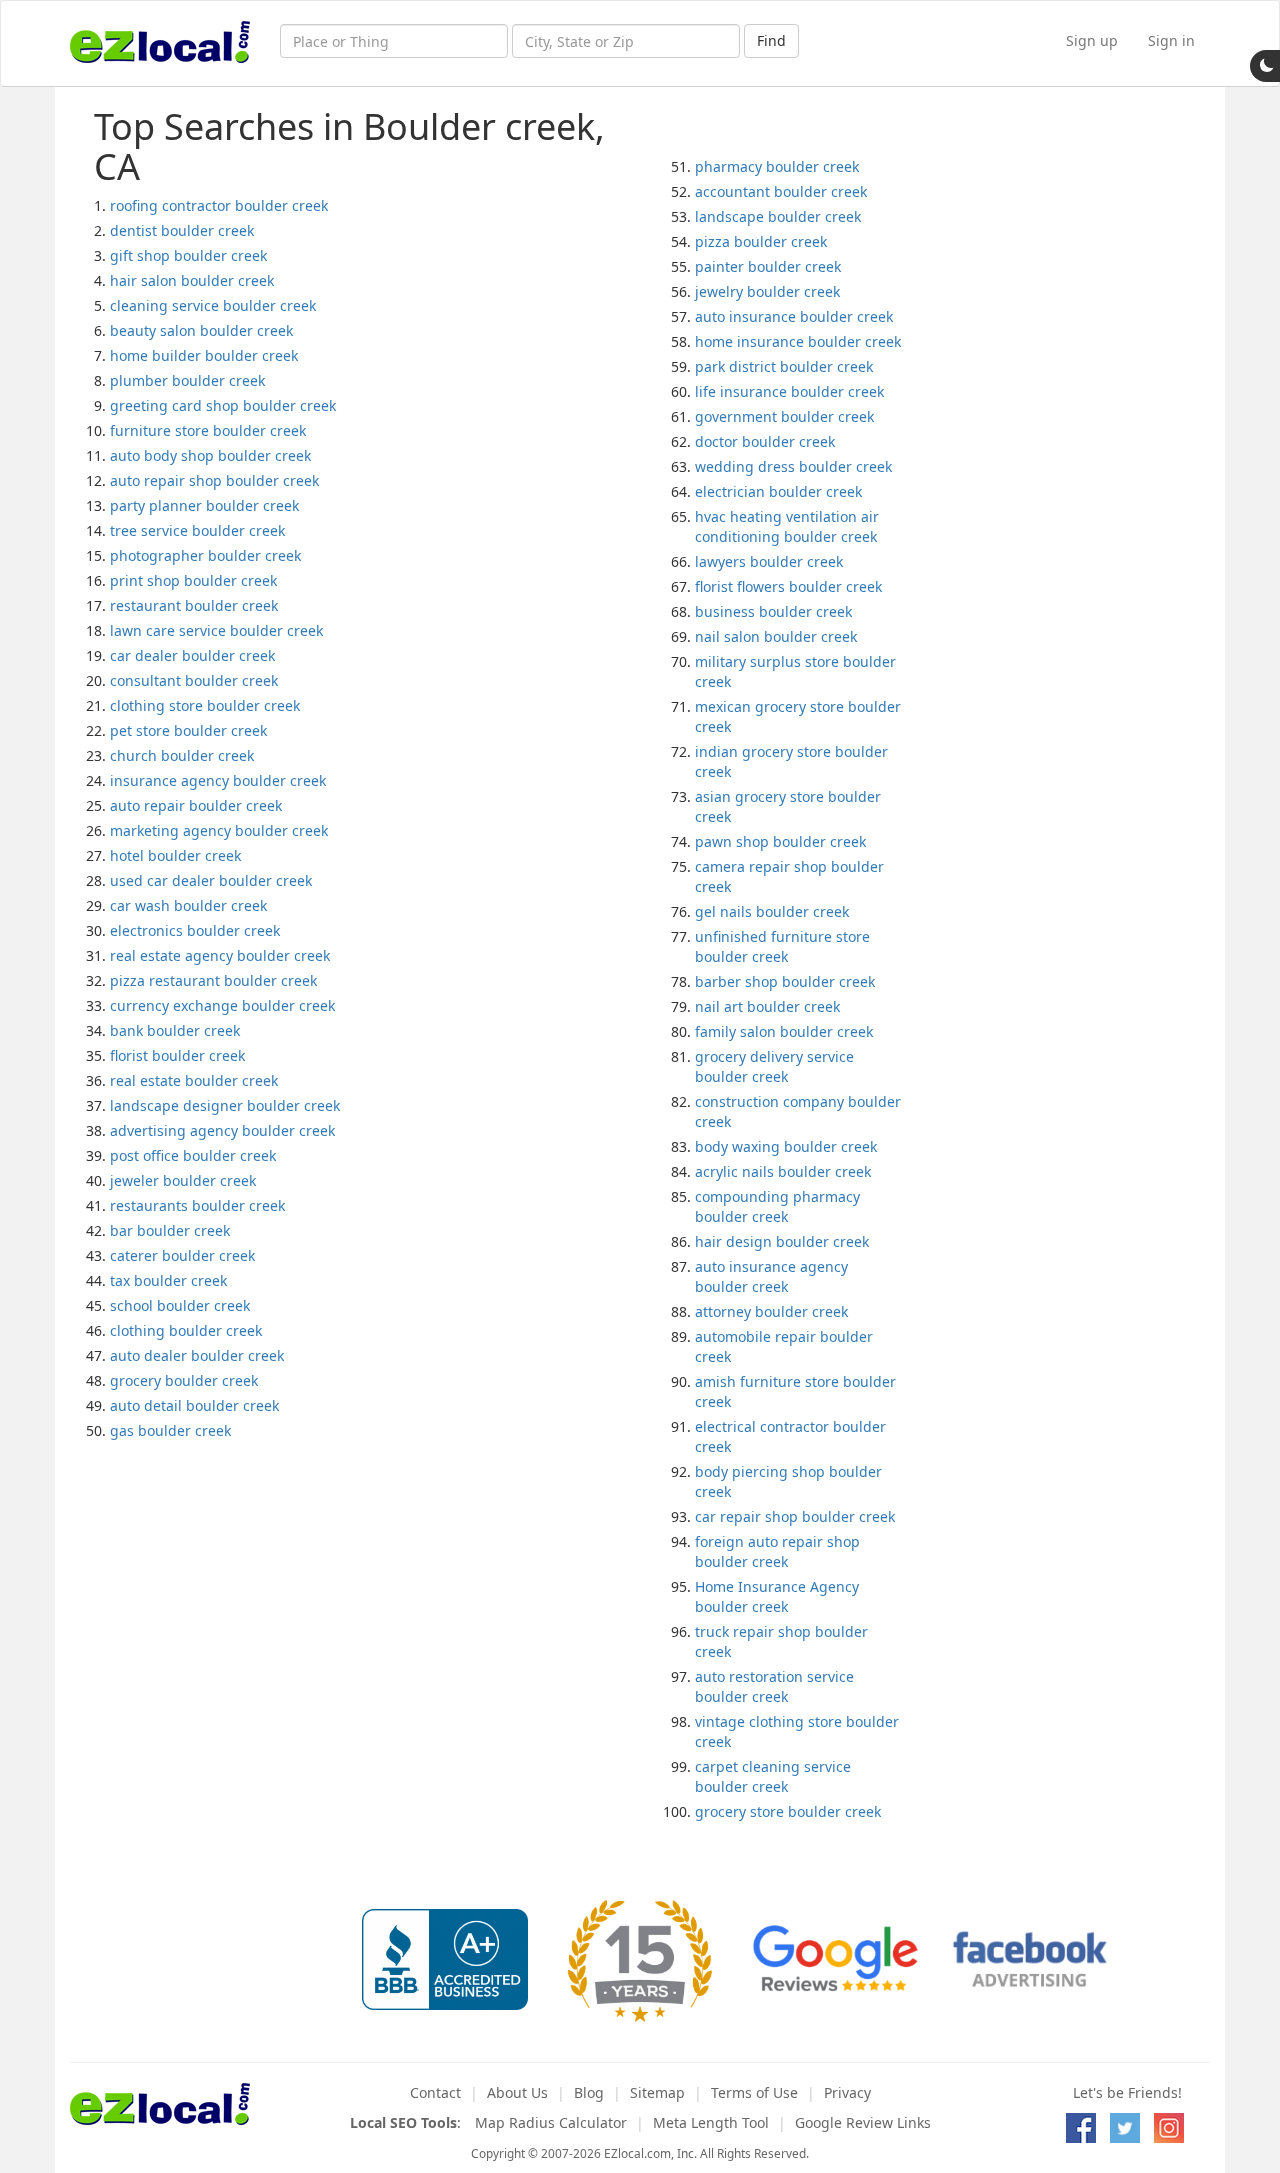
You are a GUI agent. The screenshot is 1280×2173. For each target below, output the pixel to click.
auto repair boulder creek (196, 805)
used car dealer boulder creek (211, 880)
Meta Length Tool (711, 2122)
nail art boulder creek (767, 1006)
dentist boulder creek (182, 230)
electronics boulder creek (195, 930)
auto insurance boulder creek (794, 316)
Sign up (1092, 40)
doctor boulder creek (765, 441)
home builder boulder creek (204, 355)
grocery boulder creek (184, 1380)
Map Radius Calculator (551, 2122)
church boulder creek (182, 755)
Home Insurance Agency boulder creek (777, 1596)
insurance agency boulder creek (218, 780)
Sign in (1171, 40)
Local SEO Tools (403, 2122)
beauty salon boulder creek (201, 330)
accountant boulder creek (781, 191)
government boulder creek (784, 416)
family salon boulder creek (784, 1031)
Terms (754, 2092)
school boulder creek (180, 1305)
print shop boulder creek (193, 580)
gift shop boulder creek (188, 255)
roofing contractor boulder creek (219, 205)
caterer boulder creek (182, 1255)
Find (771, 40)
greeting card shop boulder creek (223, 405)
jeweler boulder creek (183, 1180)
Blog (589, 2092)
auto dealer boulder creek (197, 1355)
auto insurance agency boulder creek (771, 1276)
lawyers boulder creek (769, 561)
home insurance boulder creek (798, 341)
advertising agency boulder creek (222, 1130)
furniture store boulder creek (208, 430)
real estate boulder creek (194, 1080)
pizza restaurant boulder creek (213, 980)
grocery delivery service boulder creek (774, 1066)
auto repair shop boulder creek (214, 480)
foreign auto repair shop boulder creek (777, 1551)
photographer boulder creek (205, 555)
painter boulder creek (768, 266)
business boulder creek (773, 611)
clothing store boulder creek (205, 705)
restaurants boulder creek (197, 1205)
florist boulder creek (177, 1055)
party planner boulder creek (204, 505)
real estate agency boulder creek (220, 955)
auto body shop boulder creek (210, 455)
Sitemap (657, 2092)
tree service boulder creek (197, 530)
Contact (435, 2092)
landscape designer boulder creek (225, 1105)
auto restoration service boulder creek (774, 1686)
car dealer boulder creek (192, 655)
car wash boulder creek (188, 905)
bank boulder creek (175, 1030)
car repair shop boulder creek (795, 1516)
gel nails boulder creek (772, 911)
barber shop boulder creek (785, 981)
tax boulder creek (168, 1280)
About (517, 2092)
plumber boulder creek (187, 380)
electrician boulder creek (778, 491)
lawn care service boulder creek (216, 630)
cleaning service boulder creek (213, 305)
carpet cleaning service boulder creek (773, 1776)
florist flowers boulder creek (788, 586)
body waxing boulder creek (786, 1146)
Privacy (847, 2092)
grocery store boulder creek (788, 1811)
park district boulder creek (784, 366)
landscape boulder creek (778, 216)
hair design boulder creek (782, 1241)
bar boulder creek (170, 1230)
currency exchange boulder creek (222, 1005)
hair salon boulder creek (192, 280)
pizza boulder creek (761, 241)
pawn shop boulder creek (780, 841)
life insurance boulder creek (789, 391)
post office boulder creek (193, 1155)
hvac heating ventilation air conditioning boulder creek (787, 526)
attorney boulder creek (771, 1311)
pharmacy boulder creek (777, 166)
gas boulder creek (170, 1430)
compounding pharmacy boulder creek (777, 1206)
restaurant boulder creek (194, 605)
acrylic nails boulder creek (783, 1171)
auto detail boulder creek (194, 1405)
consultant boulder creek (194, 680)
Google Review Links (863, 2122)
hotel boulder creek (175, 855)
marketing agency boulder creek (219, 830)
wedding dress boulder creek (793, 466)
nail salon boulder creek (776, 636)
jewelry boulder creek (767, 291)
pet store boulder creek (188, 730)
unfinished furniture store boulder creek (782, 946)
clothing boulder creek (186, 1330)
